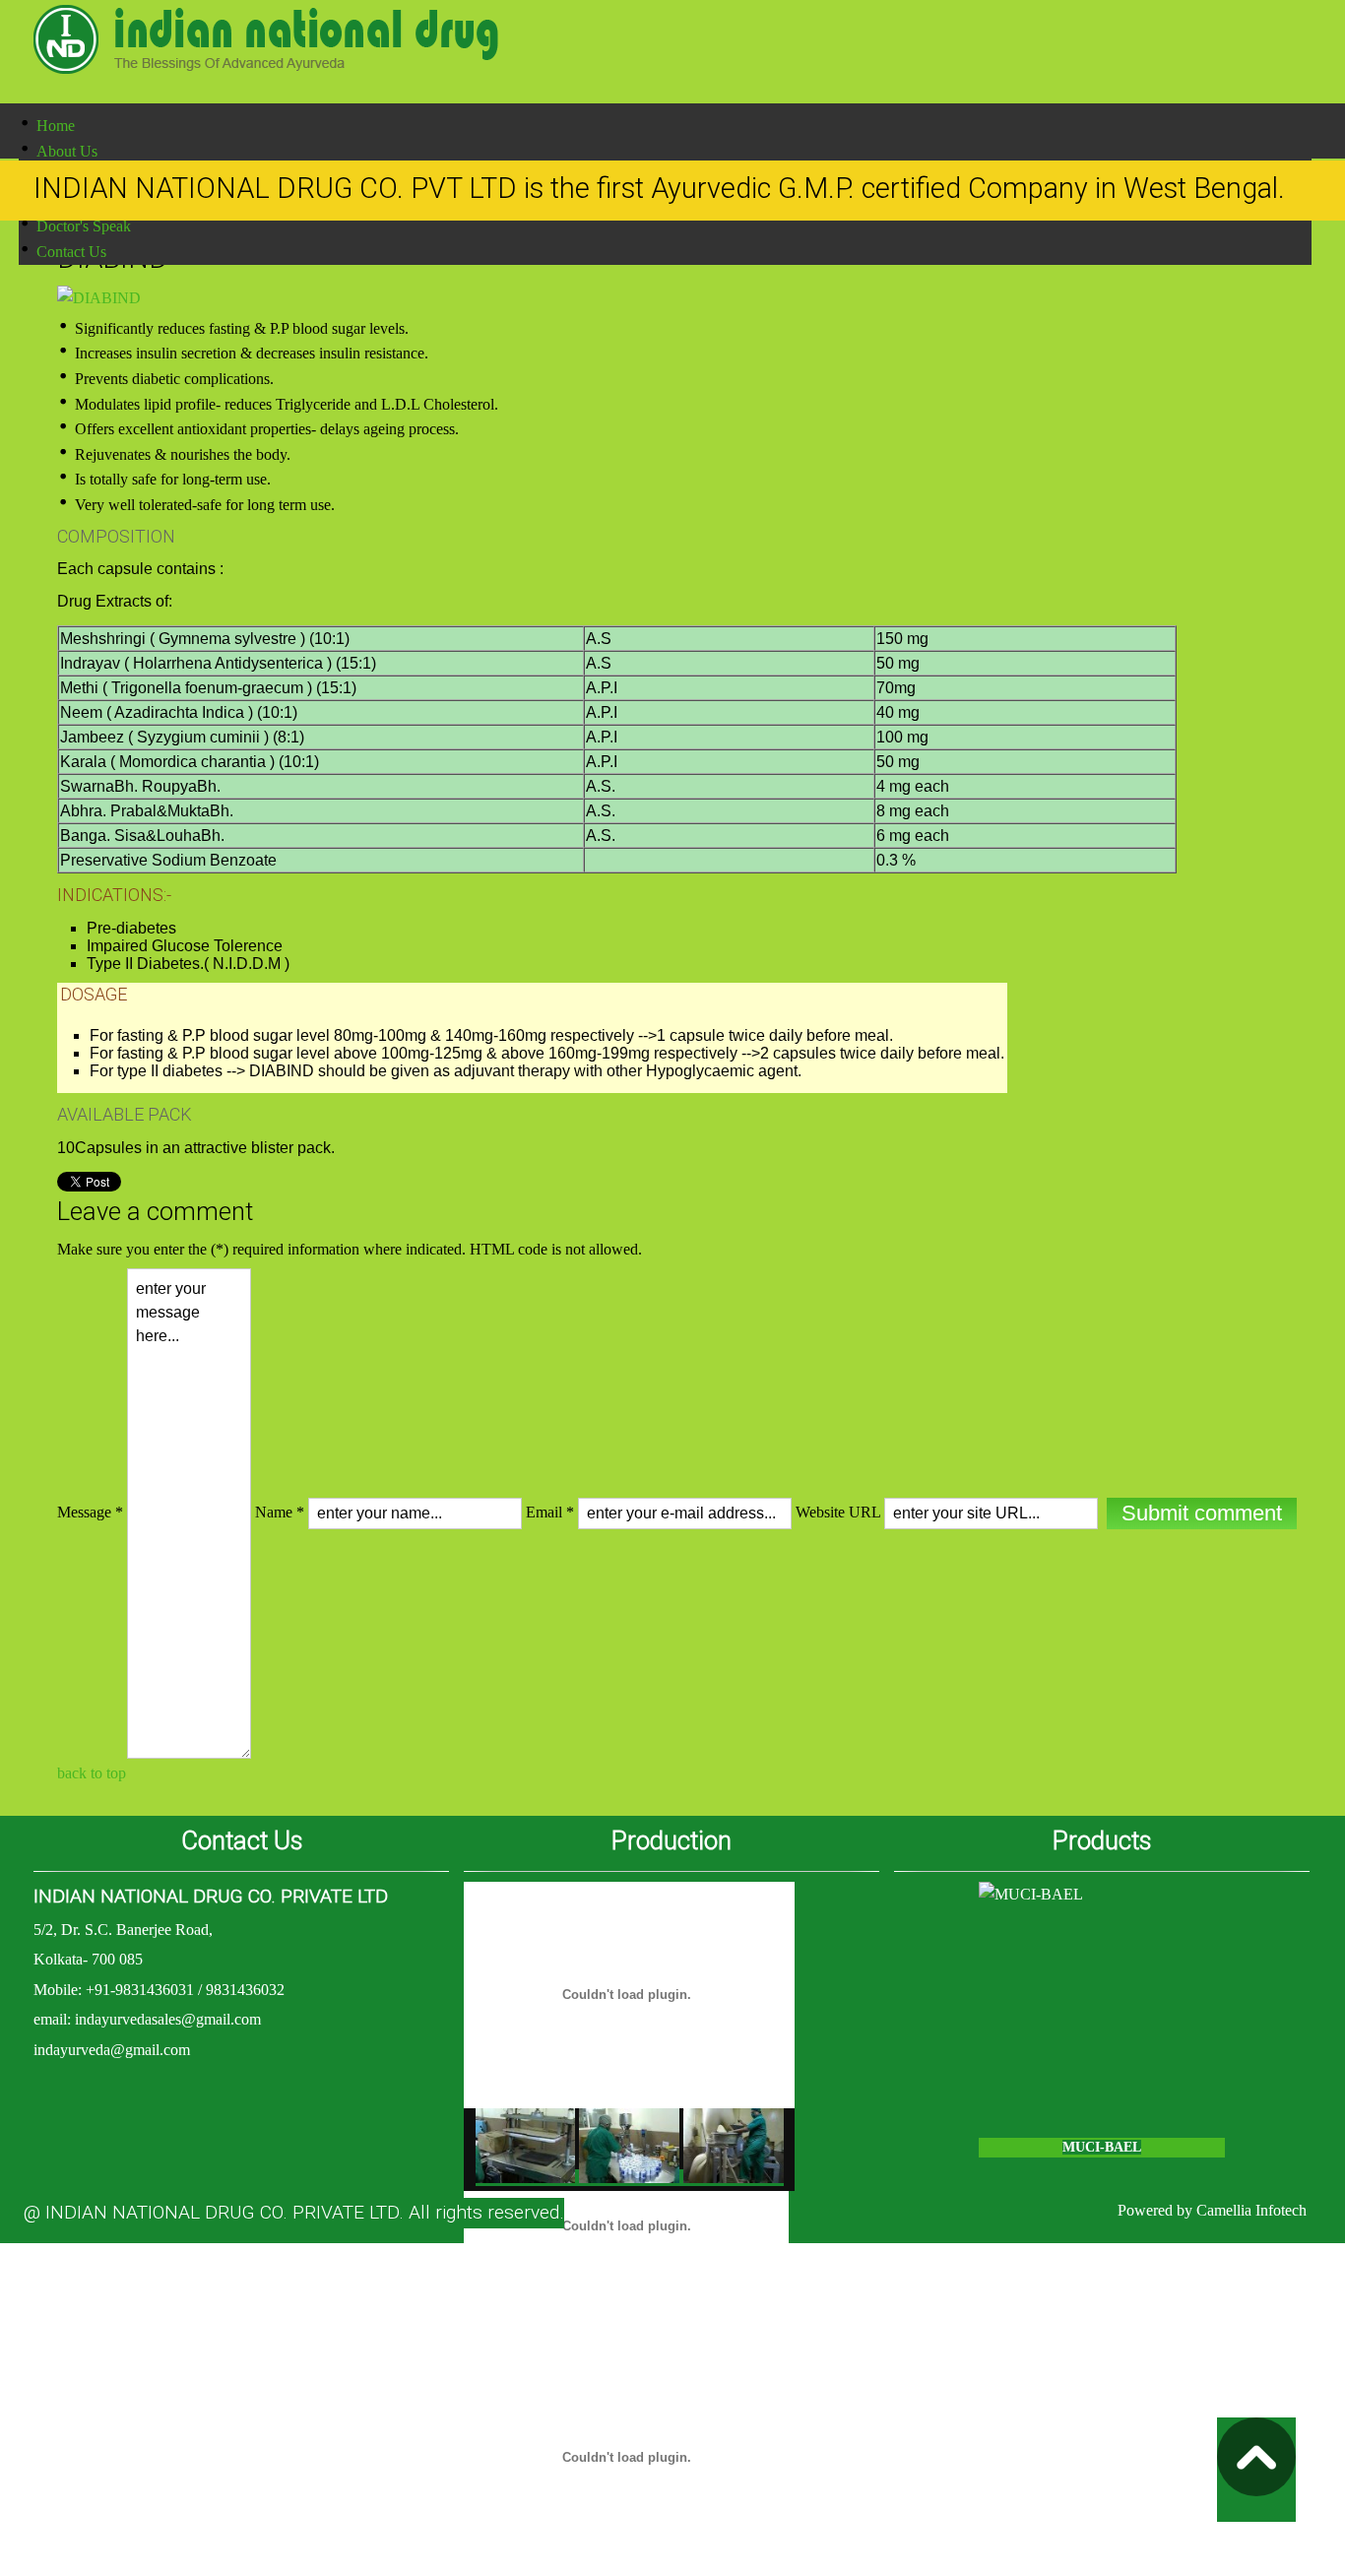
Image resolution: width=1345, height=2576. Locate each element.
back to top (92, 1773)
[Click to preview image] (99, 298)
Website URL (838, 1512)
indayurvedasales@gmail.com (168, 2019)
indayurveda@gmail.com (112, 2050)
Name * (280, 1512)
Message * (90, 1512)
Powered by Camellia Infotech (1212, 2210)
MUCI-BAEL (1102, 2147)
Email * (550, 1512)
